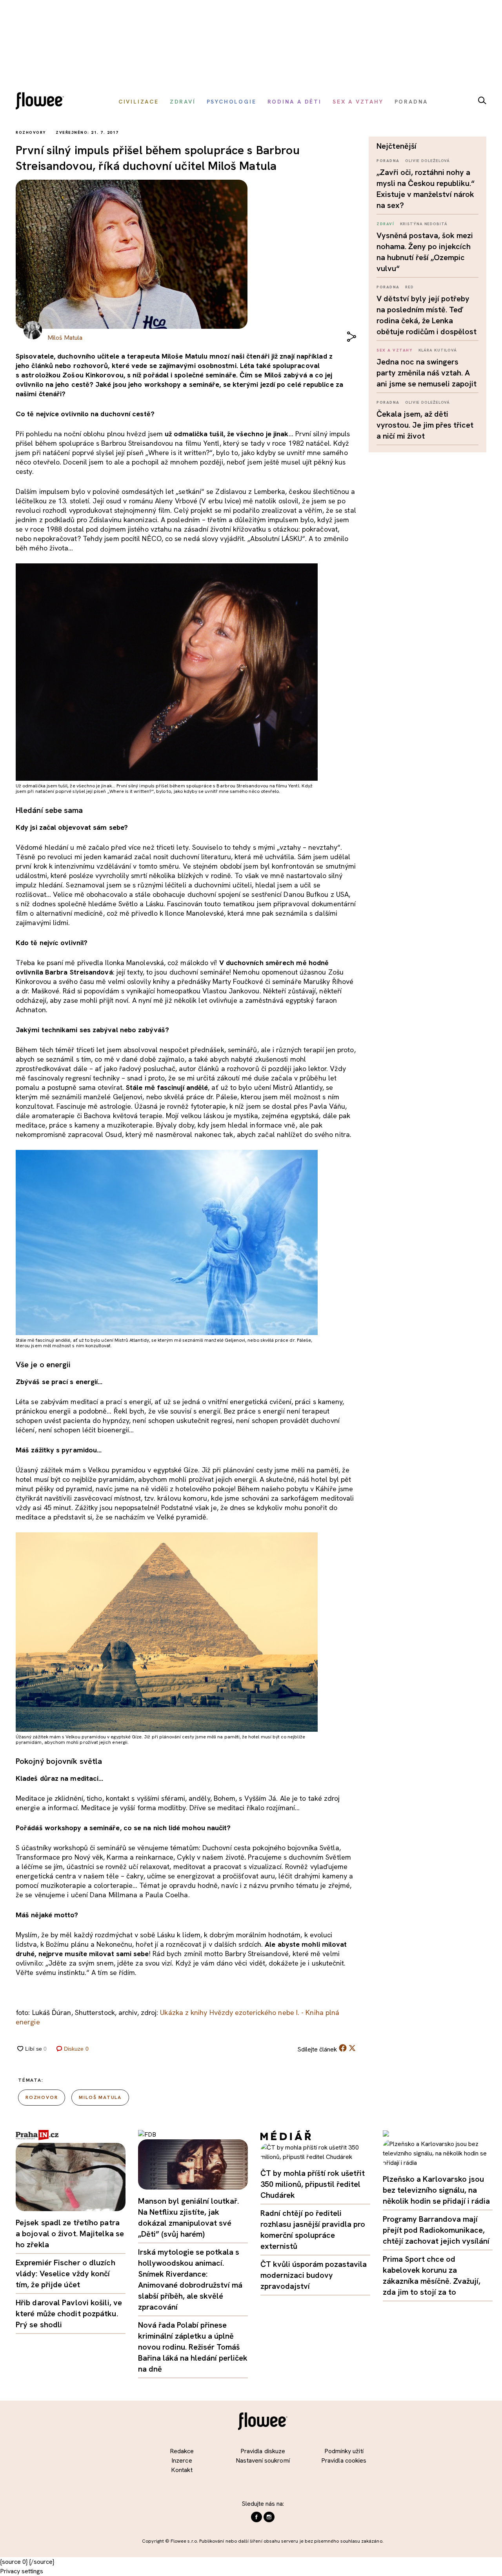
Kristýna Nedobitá (424, 224)
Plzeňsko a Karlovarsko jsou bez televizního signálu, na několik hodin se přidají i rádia (436, 2190)
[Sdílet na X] (352, 2048)
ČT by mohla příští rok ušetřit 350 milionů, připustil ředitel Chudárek (313, 2184)
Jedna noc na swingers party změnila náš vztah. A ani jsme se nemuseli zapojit (427, 373)
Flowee (42, 102)
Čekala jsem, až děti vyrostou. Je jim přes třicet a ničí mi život (425, 425)
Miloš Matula (100, 2097)
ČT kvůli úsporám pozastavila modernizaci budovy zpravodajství (314, 2275)
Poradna (388, 161)
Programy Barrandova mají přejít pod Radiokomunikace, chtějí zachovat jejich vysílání (436, 2230)
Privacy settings (22, 2571)
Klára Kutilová (438, 350)
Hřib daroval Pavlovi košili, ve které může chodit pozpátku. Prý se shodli (69, 2314)
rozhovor (42, 2097)
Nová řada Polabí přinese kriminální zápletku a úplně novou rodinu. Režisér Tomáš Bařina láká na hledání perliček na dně (193, 2347)
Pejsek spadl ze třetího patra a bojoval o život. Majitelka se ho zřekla (70, 2234)
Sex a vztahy (395, 350)
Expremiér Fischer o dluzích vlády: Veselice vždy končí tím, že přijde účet (65, 2274)
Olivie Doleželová (427, 161)
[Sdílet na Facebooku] (343, 2050)
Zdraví (385, 224)
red (409, 287)
